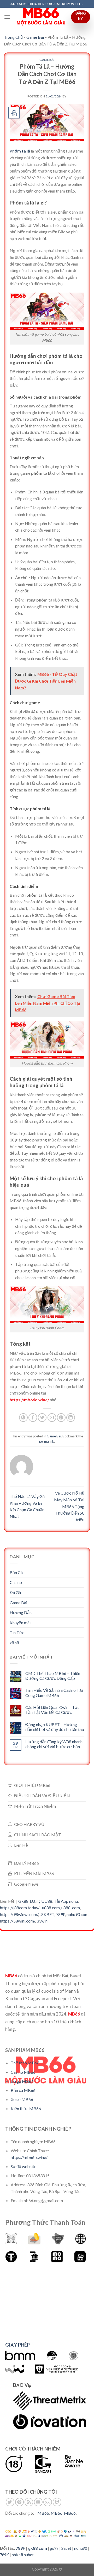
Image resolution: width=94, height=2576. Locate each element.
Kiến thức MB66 (26, 2108)
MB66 (43, 2513)
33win (42, 1921)
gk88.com (38, 2548)
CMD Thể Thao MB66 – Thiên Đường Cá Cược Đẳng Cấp (53, 1676)
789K (4, 2555)
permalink (47, 1441)
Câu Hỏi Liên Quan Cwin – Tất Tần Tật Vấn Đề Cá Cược (52, 1710)
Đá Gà (15, 1592)
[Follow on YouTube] (38, 2502)
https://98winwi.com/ (19, 1914)
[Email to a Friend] (52, 1418)
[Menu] (7, 17)
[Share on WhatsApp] (23, 1418)
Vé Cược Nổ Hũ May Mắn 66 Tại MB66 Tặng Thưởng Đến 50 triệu (69, 1506)
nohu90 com (78, 1914)
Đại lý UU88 (41, 1901)
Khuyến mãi (20, 1623)
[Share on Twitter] (42, 1418)
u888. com (71, 1908)
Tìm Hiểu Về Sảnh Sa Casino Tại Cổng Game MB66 (54, 1693)
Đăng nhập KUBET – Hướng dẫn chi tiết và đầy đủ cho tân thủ (55, 1727)
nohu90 (81, 2548)
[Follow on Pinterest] (19, 2502)
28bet (66, 2548)
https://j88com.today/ (19, 1908)
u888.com (51, 1908)
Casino (16, 1582)
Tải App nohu (66, 1901)
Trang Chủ (13, 37)
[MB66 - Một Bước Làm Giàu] (41, 17)
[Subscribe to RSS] (29, 2502)
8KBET (48, 1914)
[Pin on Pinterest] (61, 1418)
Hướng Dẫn (21, 1612)
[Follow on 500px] (48, 2502)
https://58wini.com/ (17, 1921)
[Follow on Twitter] (10, 2502)
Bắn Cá (16, 1572)
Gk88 (23, 1901)
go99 (54, 2548)
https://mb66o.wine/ (29, 1400)
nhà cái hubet (23, 2555)
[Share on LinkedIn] (71, 1418)
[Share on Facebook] (33, 1418)
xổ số (14, 1643)
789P (60, 1914)
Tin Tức (17, 1632)
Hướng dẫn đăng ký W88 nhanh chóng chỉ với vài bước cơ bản (54, 1744)
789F (20, 2548)
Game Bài (35, 37)
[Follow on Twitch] (57, 2502)
